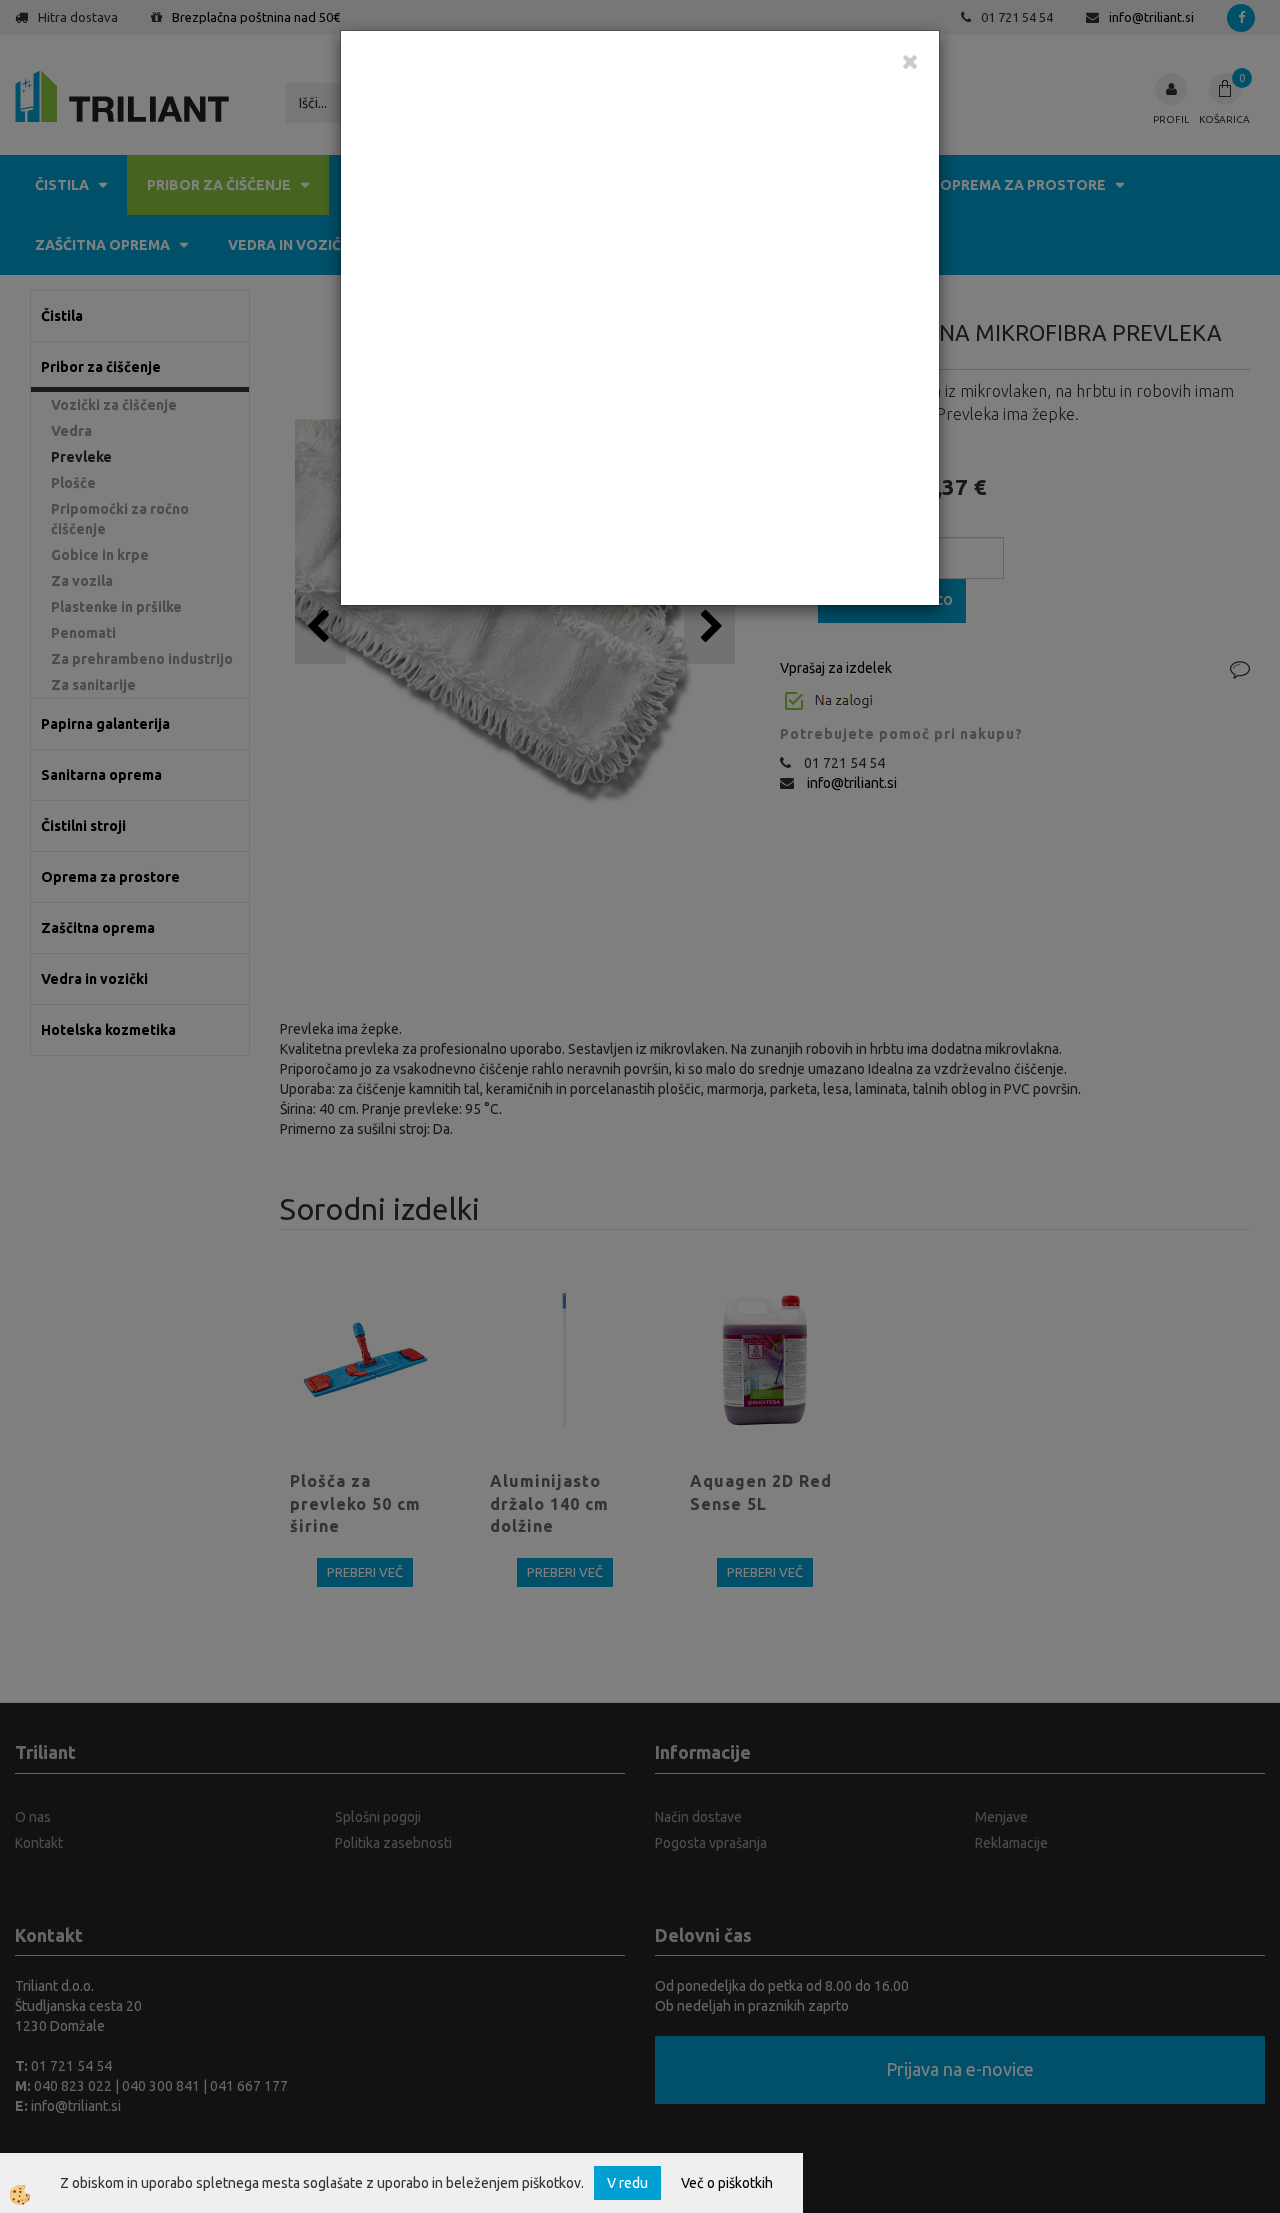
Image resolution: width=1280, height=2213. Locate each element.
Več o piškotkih (727, 2183)
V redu (627, 2183)
